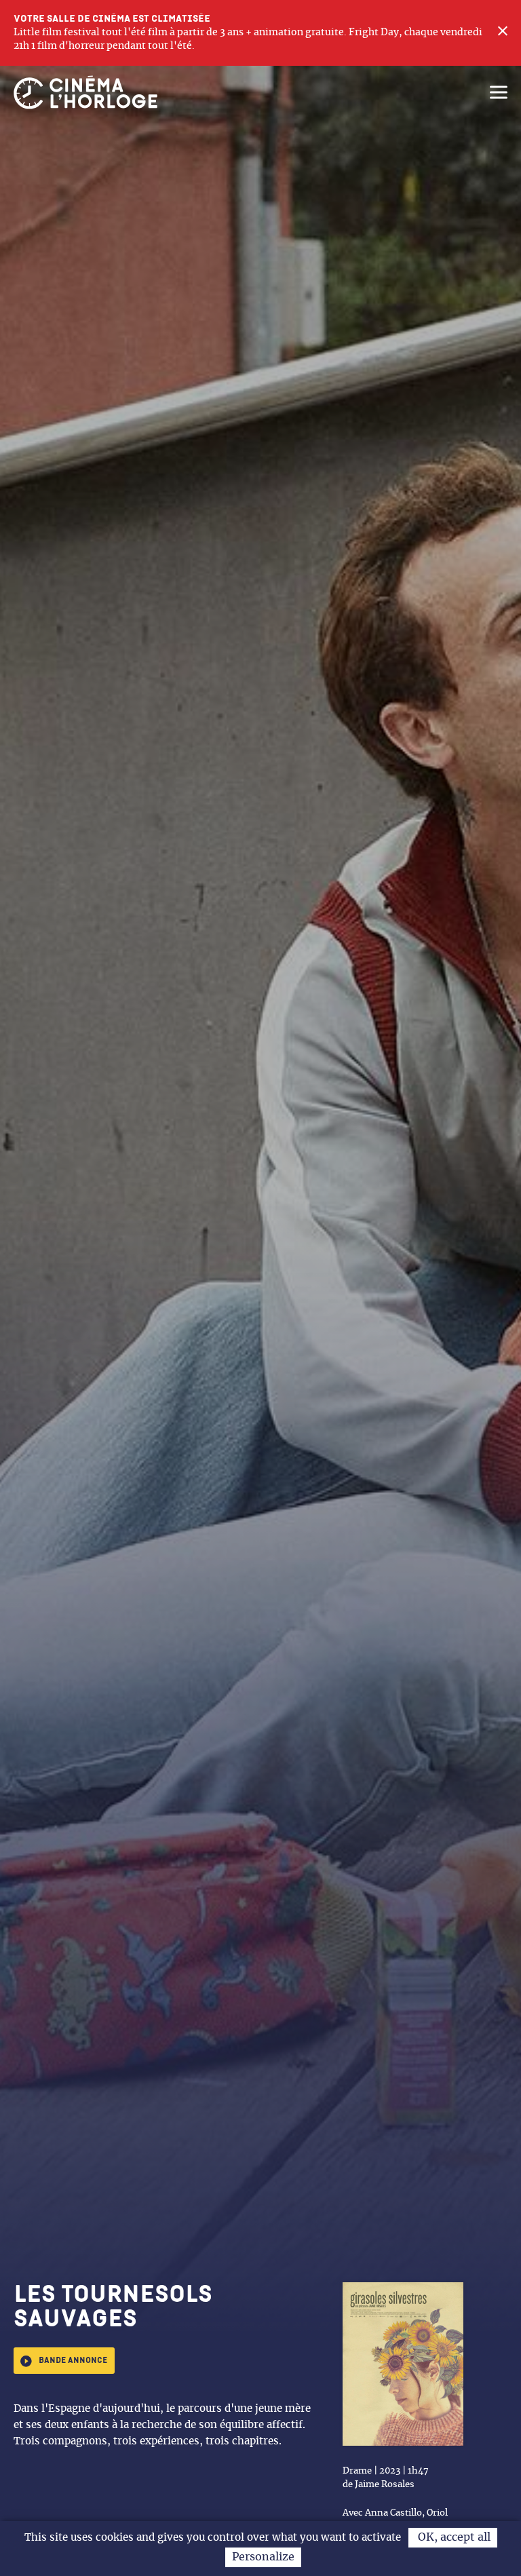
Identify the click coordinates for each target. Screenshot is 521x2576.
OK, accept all (453, 2537)
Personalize (263, 2557)
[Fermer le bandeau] (503, 33)
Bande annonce (73, 2361)
